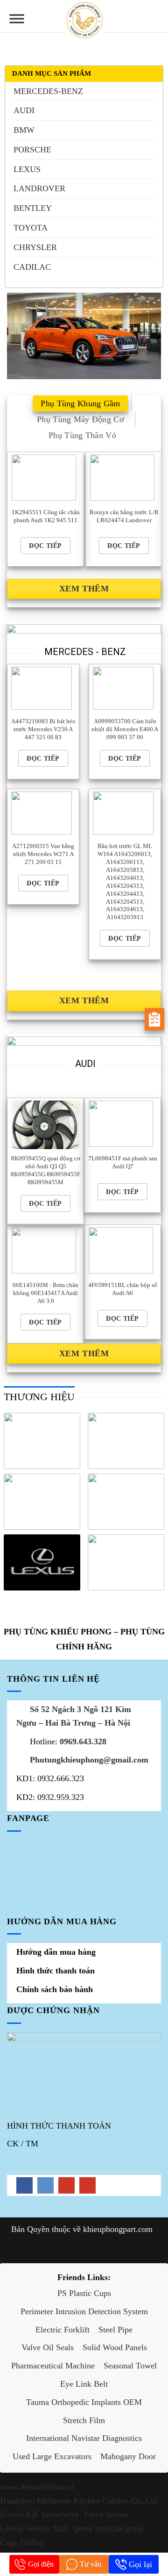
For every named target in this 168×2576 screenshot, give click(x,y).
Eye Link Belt (84, 2384)
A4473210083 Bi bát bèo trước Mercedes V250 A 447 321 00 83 (43, 729)
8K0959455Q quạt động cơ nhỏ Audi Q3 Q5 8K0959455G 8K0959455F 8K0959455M (45, 1170)
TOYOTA (31, 228)
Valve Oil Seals (48, 2347)
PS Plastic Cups (84, 2293)
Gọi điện (41, 2564)
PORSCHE (32, 150)
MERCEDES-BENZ (48, 91)
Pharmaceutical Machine (53, 2366)
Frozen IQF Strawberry (39, 2514)
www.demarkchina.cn (37, 2487)
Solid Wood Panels (115, 2347)
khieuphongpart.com (118, 2229)
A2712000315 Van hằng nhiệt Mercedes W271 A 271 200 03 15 (43, 854)
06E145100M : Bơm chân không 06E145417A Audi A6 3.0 (45, 1293)
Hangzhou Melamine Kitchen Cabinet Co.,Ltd (78, 2501)
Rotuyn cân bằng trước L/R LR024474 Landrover (124, 516)
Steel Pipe (115, 2330)
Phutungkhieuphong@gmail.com (89, 1760)
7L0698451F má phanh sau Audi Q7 (123, 1162)
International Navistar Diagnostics (84, 2438)
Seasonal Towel (130, 2366)
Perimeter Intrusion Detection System (84, 2311)
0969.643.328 (83, 1741)
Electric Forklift (63, 2330)
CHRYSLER (35, 247)
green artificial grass (108, 2528)
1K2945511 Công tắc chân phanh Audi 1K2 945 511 (46, 516)
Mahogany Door (128, 2456)
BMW (24, 130)
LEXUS (27, 169)
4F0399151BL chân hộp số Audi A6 (123, 1289)
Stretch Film (84, 2420)
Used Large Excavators (52, 2456)
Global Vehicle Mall (34, 2528)
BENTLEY (33, 208)
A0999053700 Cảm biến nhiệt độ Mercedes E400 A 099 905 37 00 (125, 729)
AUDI (24, 110)
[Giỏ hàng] (156, 16)
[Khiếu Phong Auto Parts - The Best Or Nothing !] (84, 20)
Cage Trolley (22, 2542)
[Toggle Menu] (17, 22)
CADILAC (32, 267)
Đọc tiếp (45, 546)
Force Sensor (106, 2514)
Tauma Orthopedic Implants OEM (84, 2402)
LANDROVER (39, 188)
